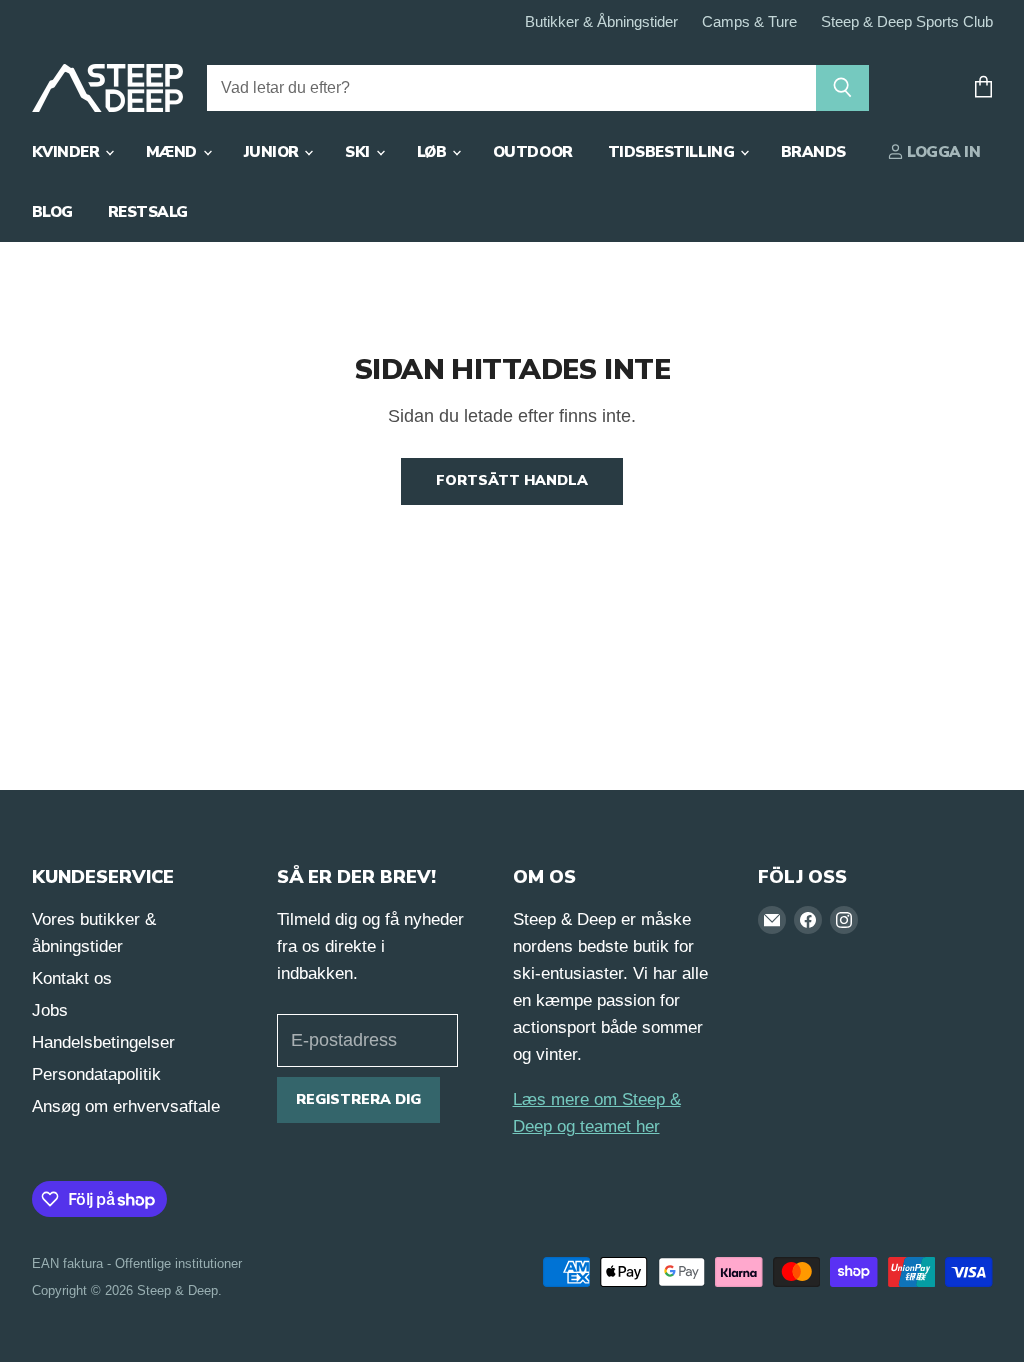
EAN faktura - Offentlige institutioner (137, 1263)
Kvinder (67, 152)
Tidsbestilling (673, 152)
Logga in (942, 152)
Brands (813, 152)
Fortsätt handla (512, 480)
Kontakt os (72, 978)
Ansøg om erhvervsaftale (126, 1106)
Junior (273, 152)
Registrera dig (358, 1099)
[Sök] (842, 88)
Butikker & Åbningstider (601, 22)
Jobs (50, 1010)
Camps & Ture (749, 22)
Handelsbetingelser (103, 1042)
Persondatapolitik (96, 1074)
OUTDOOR (533, 152)
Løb (433, 152)
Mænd (173, 152)
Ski (359, 152)
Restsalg (148, 212)
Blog (52, 212)
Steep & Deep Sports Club (907, 22)
